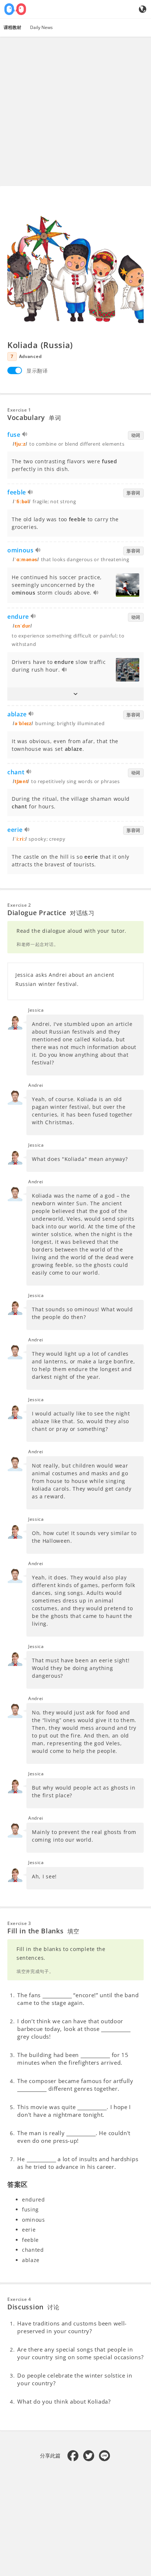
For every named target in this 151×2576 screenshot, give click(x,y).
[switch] (15, 370)
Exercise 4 (19, 2299)
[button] (75, 694)
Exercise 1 (19, 410)
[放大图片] (75, 267)
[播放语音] (25, 435)
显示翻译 (37, 371)
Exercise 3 (19, 1923)
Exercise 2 (19, 905)
